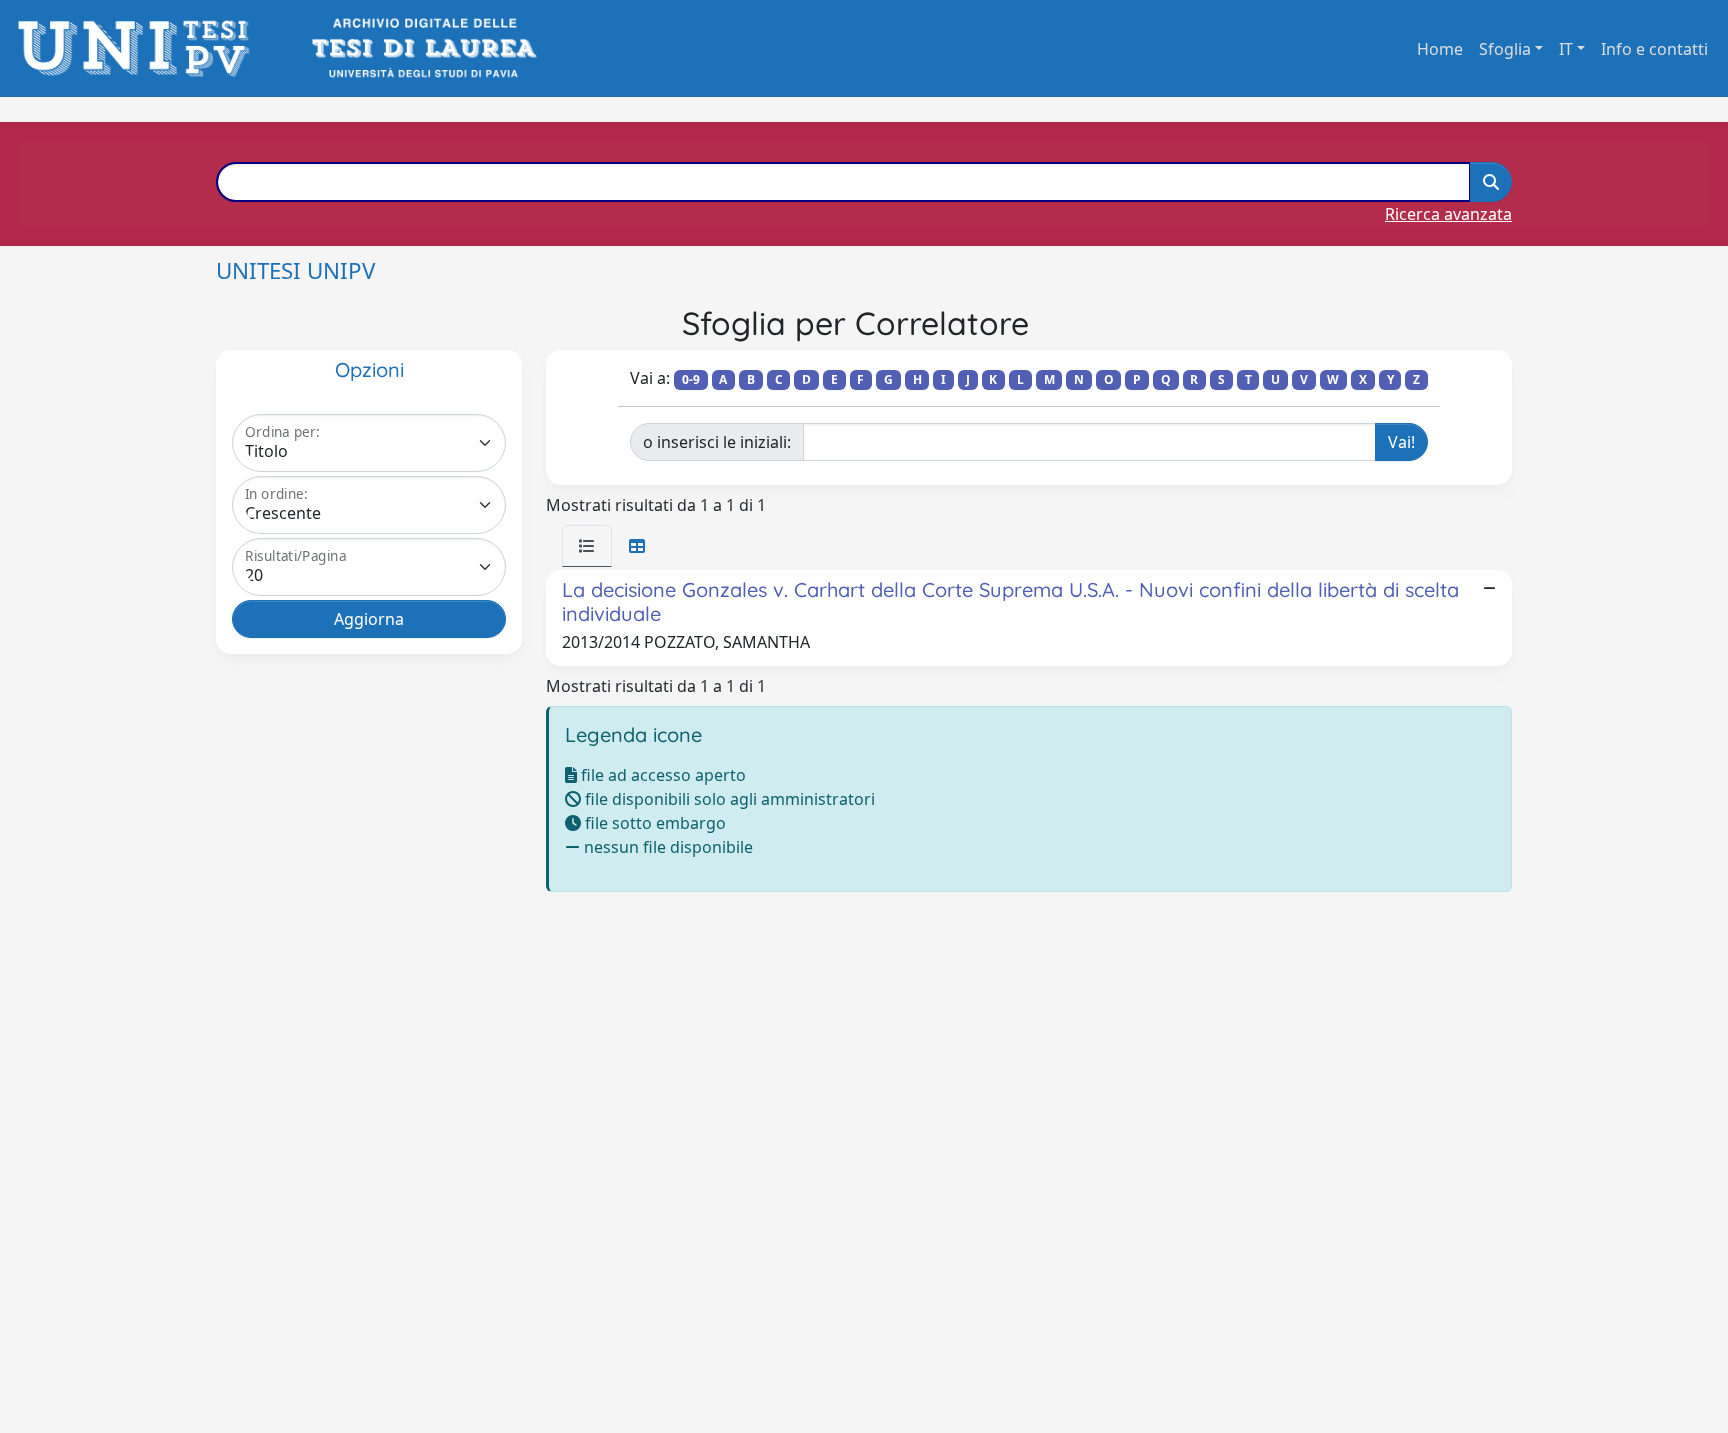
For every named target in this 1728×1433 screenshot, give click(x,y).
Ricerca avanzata (1448, 214)
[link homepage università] (422, 48)
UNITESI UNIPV (295, 270)
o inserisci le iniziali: (717, 442)
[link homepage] (139, 48)
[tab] (587, 546)
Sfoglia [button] (1505, 49)
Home (1440, 49)
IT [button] (1566, 49)
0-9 (691, 379)
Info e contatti (1654, 49)
